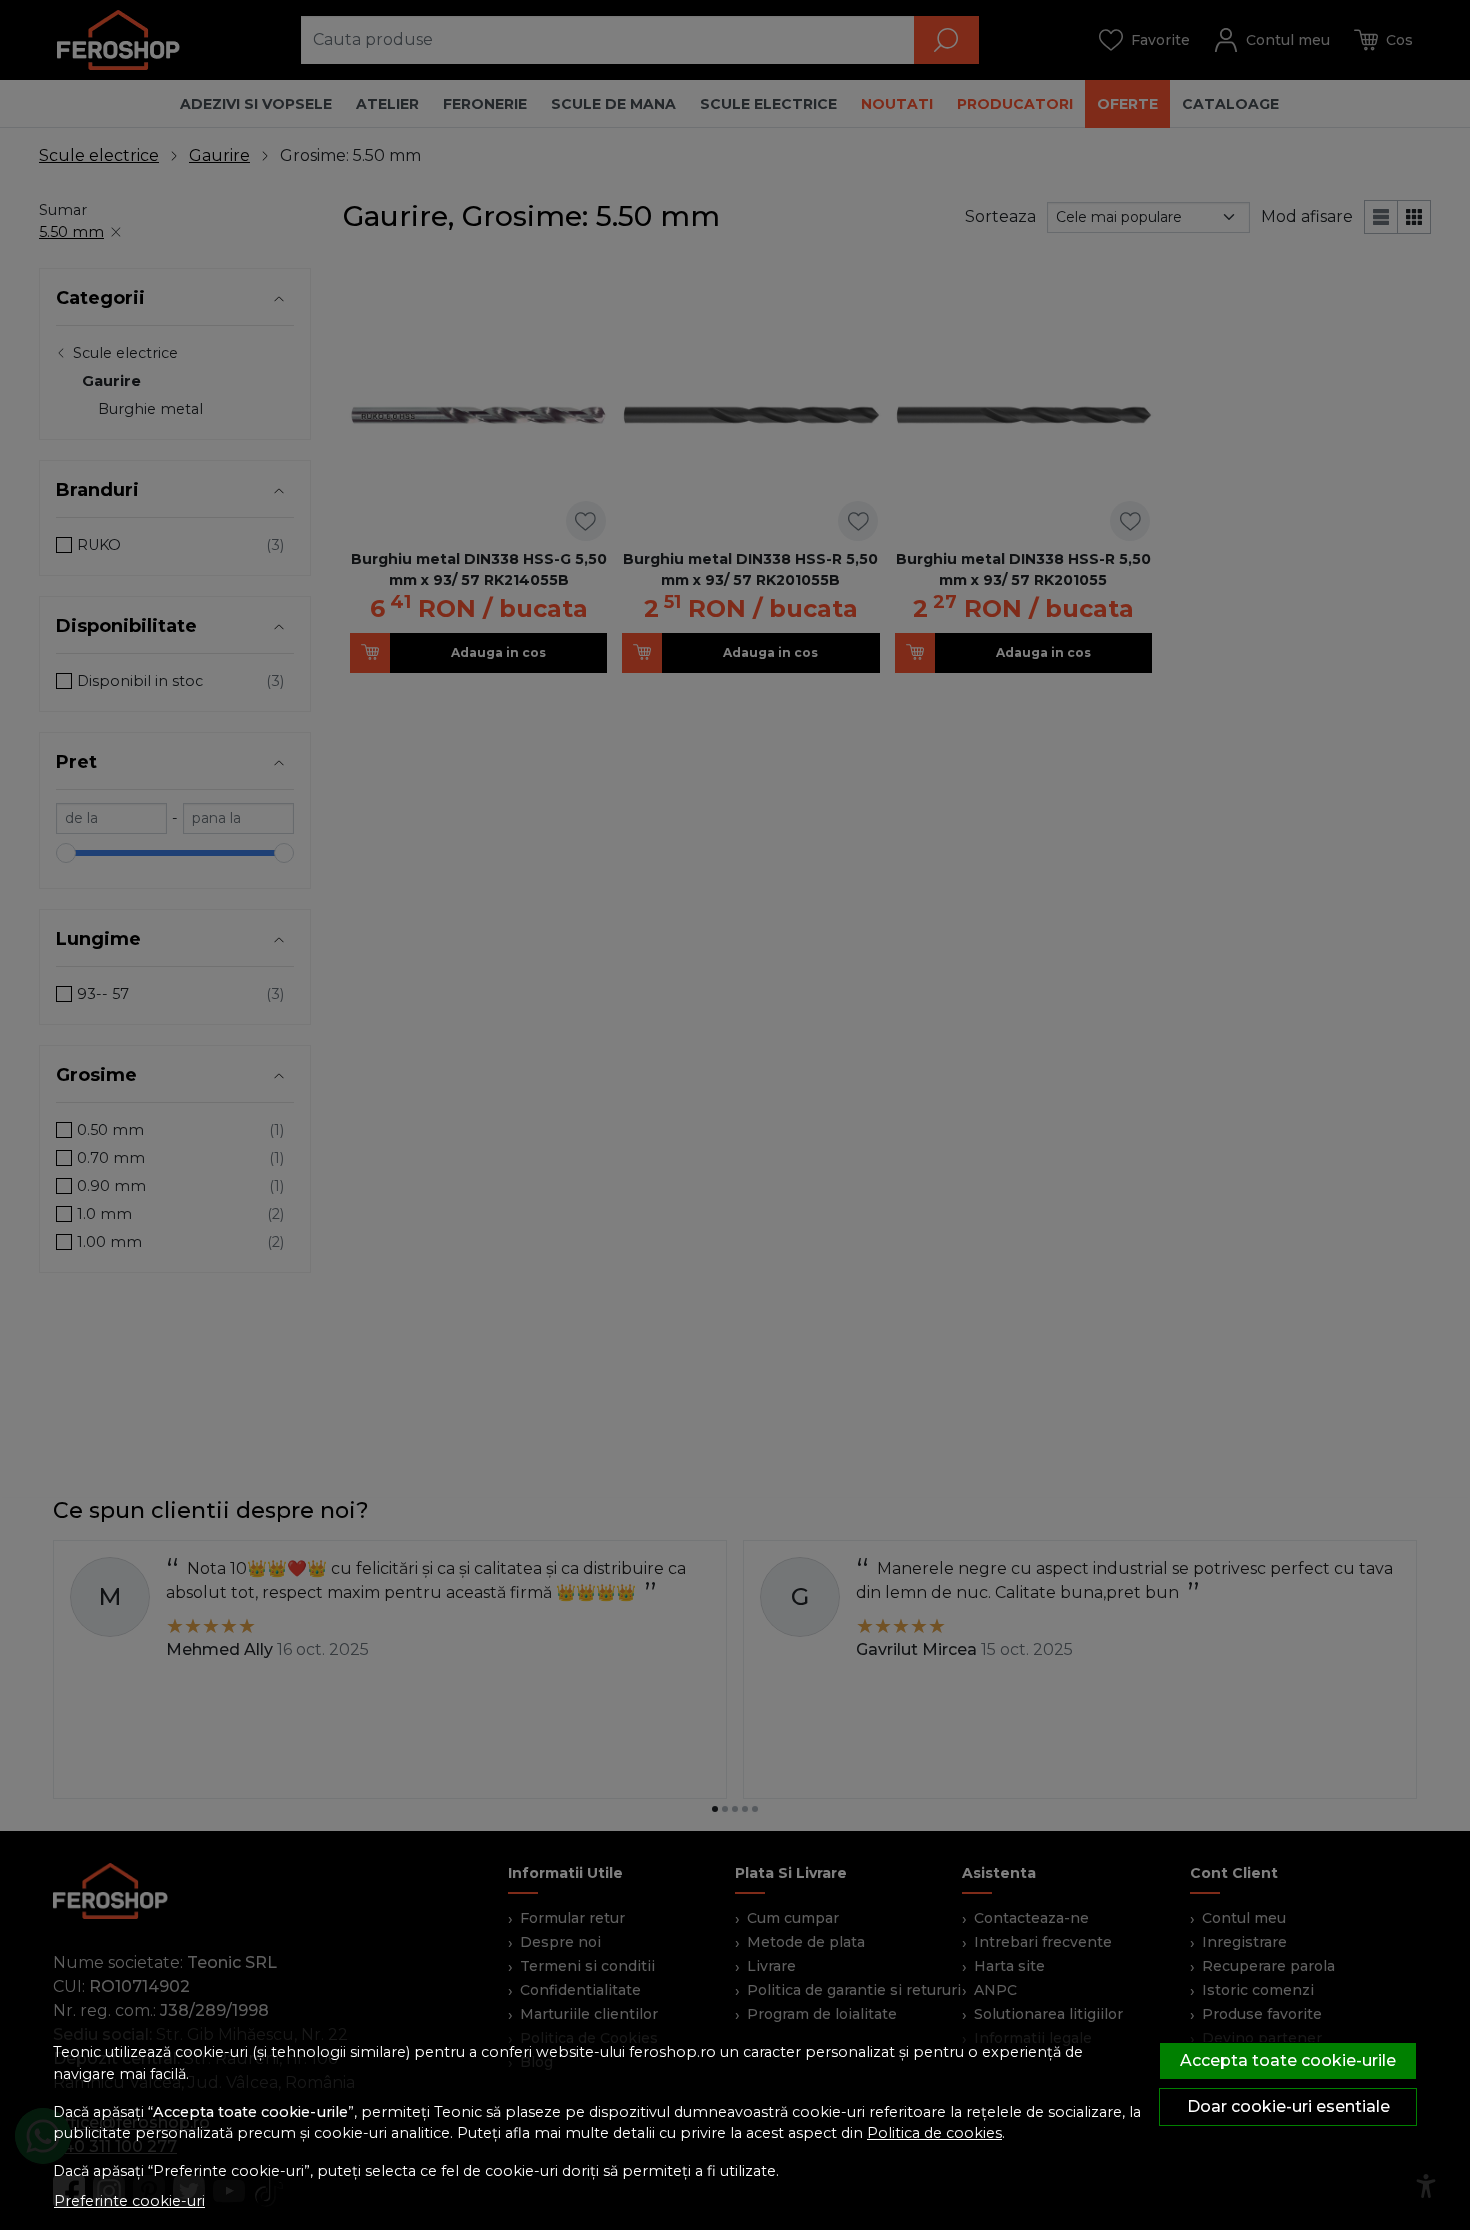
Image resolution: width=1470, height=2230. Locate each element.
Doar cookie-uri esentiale (1288, 2106)
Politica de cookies (934, 2133)
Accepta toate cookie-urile (1288, 2060)
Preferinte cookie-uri (129, 2201)
